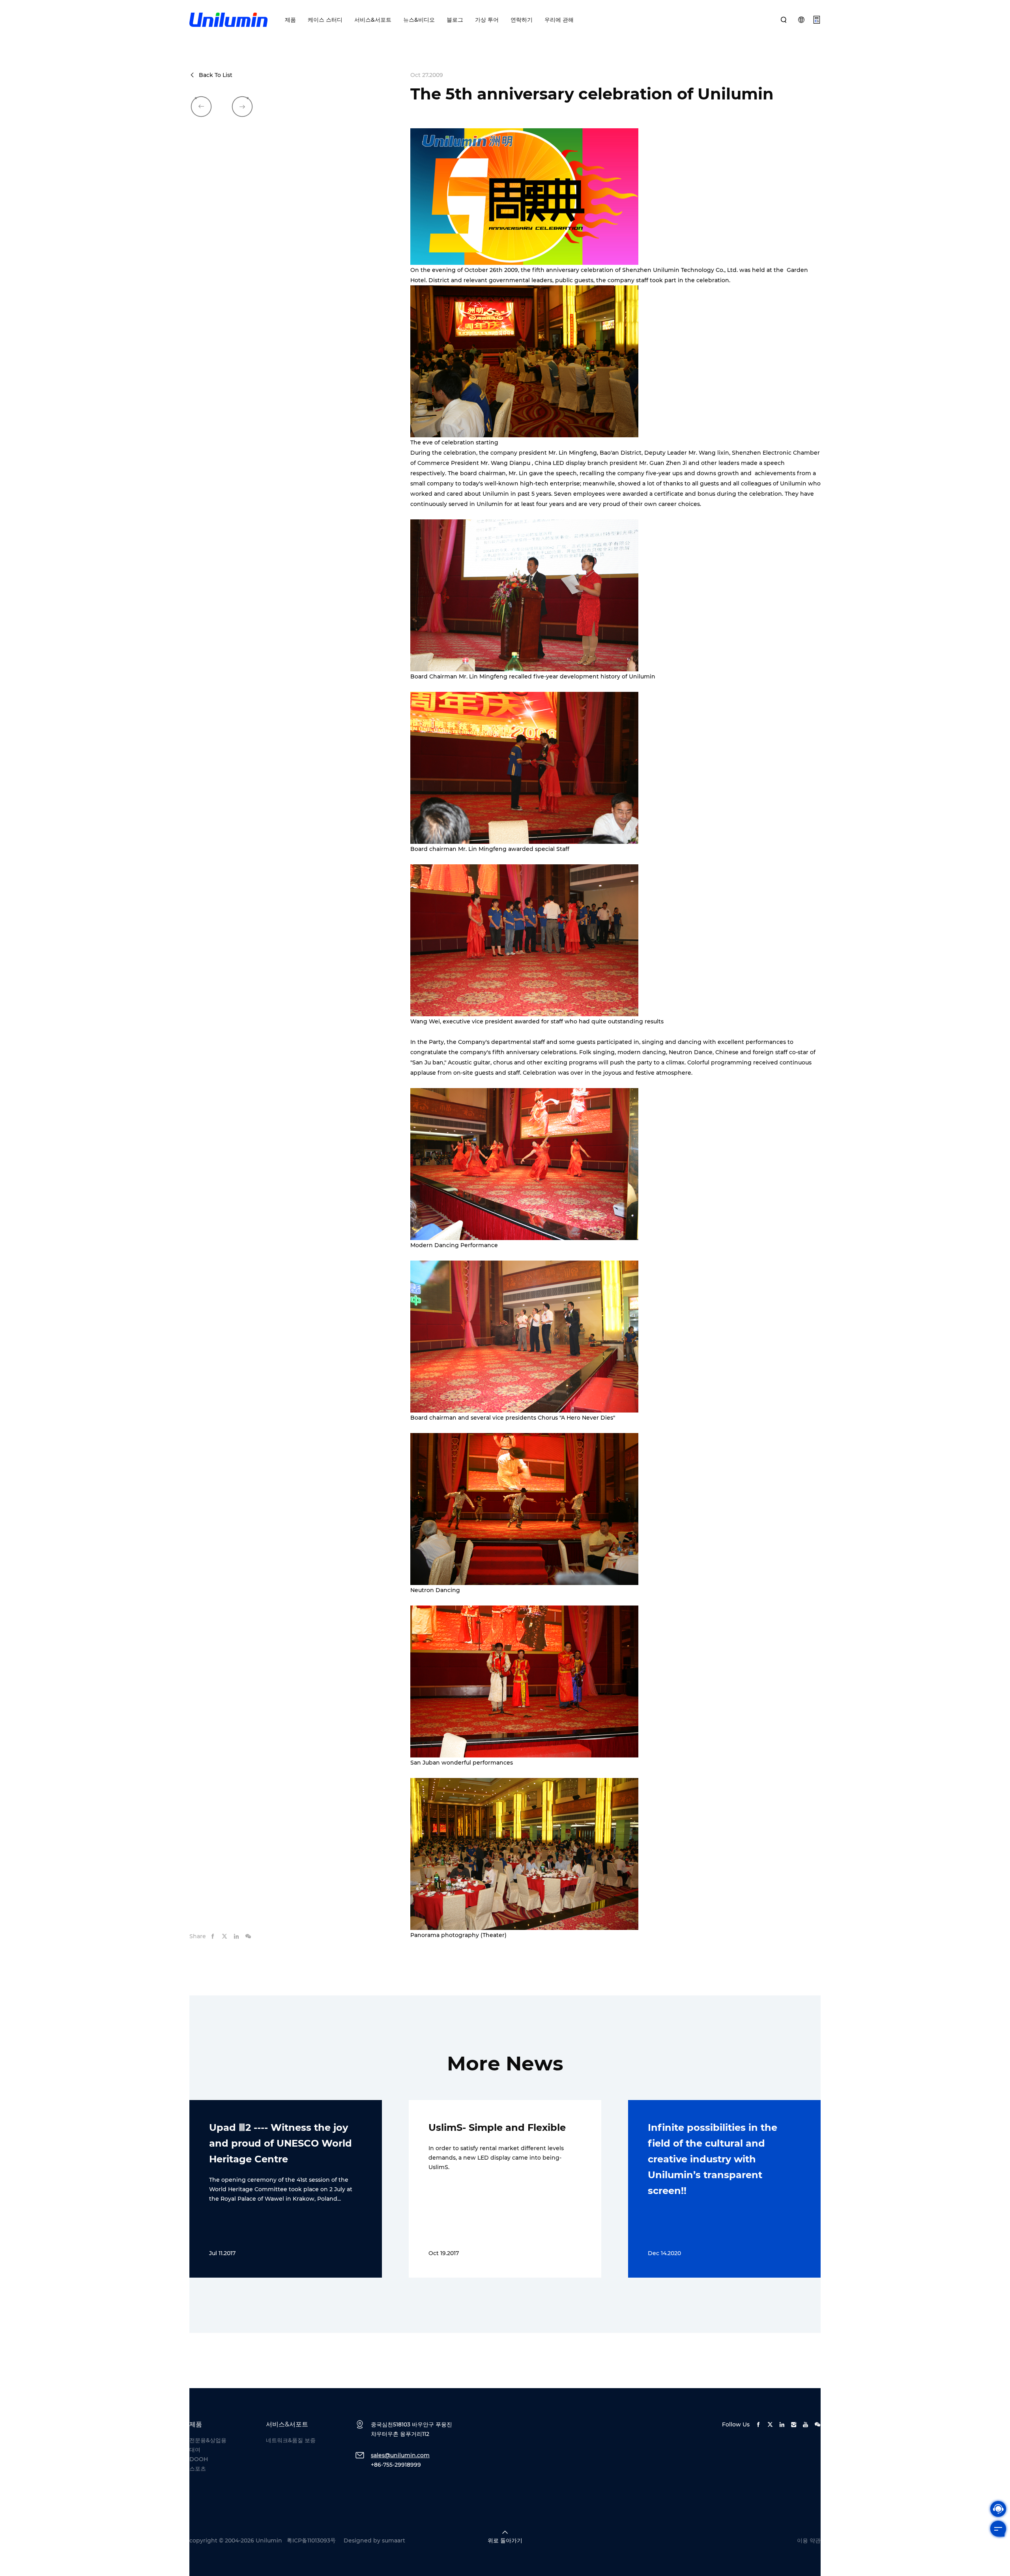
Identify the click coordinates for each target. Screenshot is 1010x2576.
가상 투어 (487, 20)
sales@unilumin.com (400, 2455)
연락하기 (522, 20)
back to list (216, 75)
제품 (290, 20)
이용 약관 (809, 2540)
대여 (195, 2450)
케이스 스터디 (325, 20)
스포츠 (198, 2469)
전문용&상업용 (208, 2440)
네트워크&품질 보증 (291, 2440)
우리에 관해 (559, 20)
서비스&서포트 (373, 20)
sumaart (394, 2540)
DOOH (199, 2459)
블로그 (455, 20)
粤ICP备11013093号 (311, 2540)
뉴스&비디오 (419, 20)
